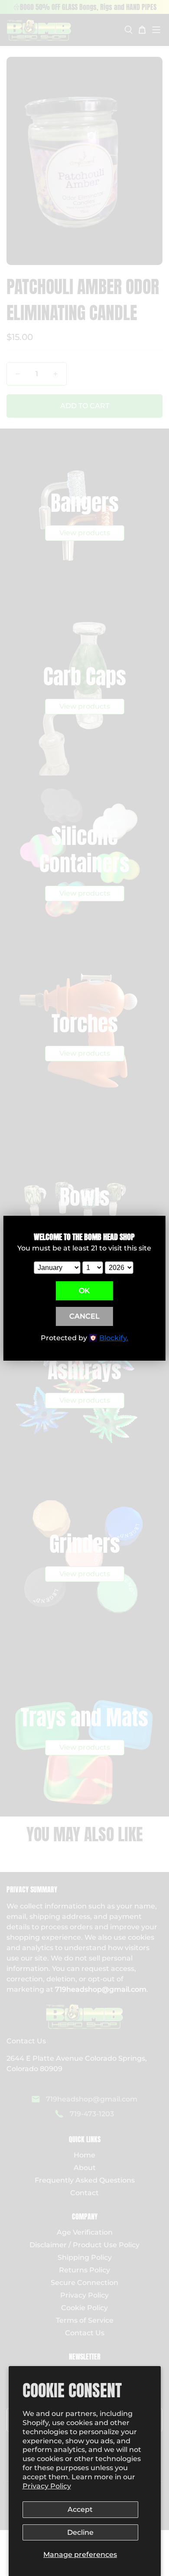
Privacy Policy (47, 2486)
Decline (80, 2532)
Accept (80, 2509)
